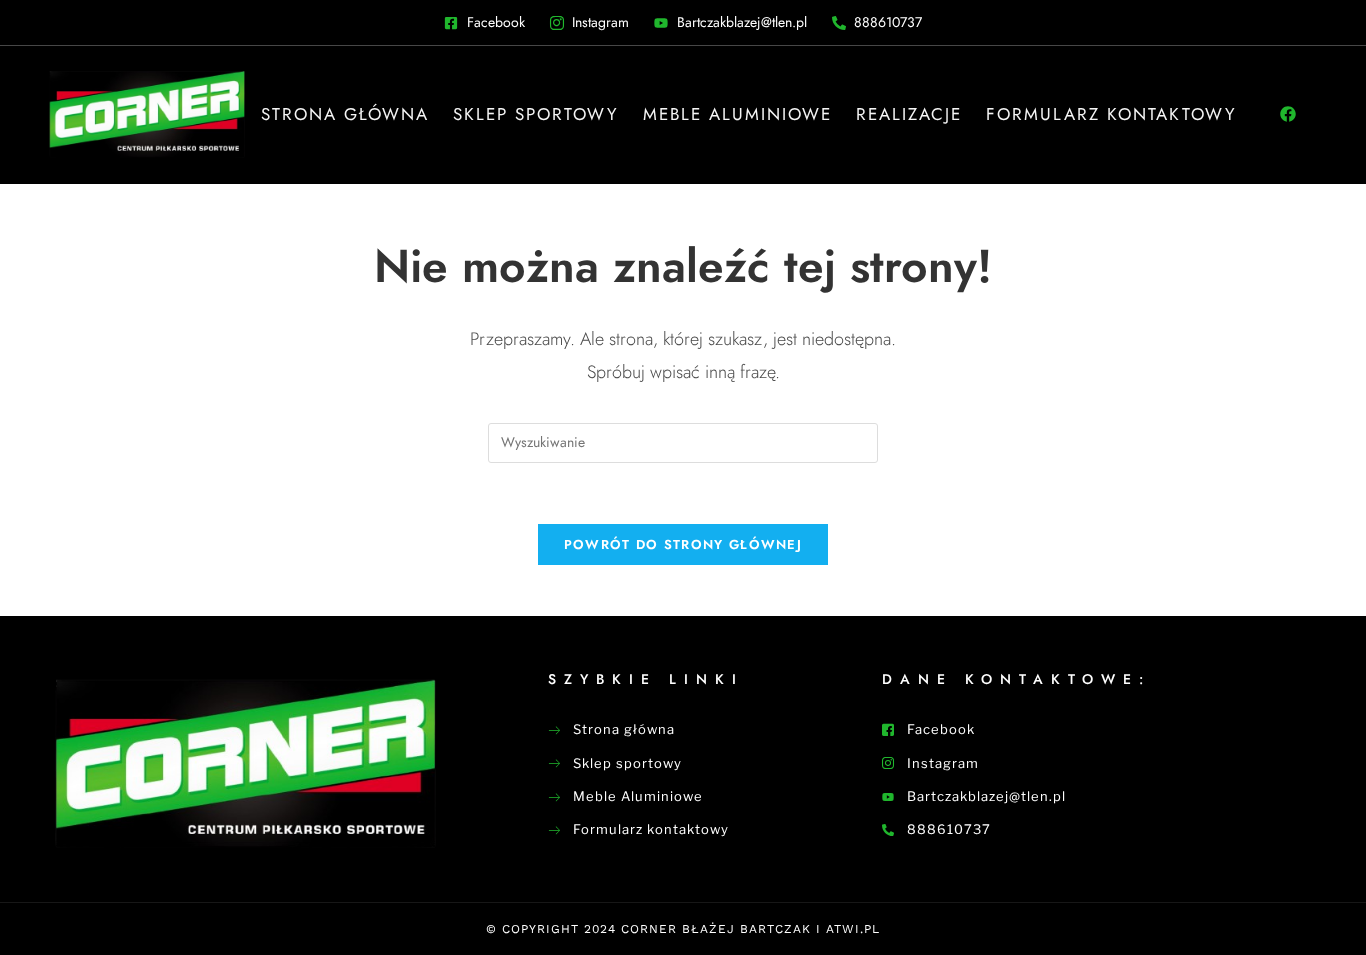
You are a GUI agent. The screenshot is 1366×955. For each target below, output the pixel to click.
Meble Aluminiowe (737, 114)
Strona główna (345, 114)
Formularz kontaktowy (1111, 114)
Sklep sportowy (536, 114)
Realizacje (909, 114)
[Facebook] (1288, 114)
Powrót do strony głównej (683, 544)
